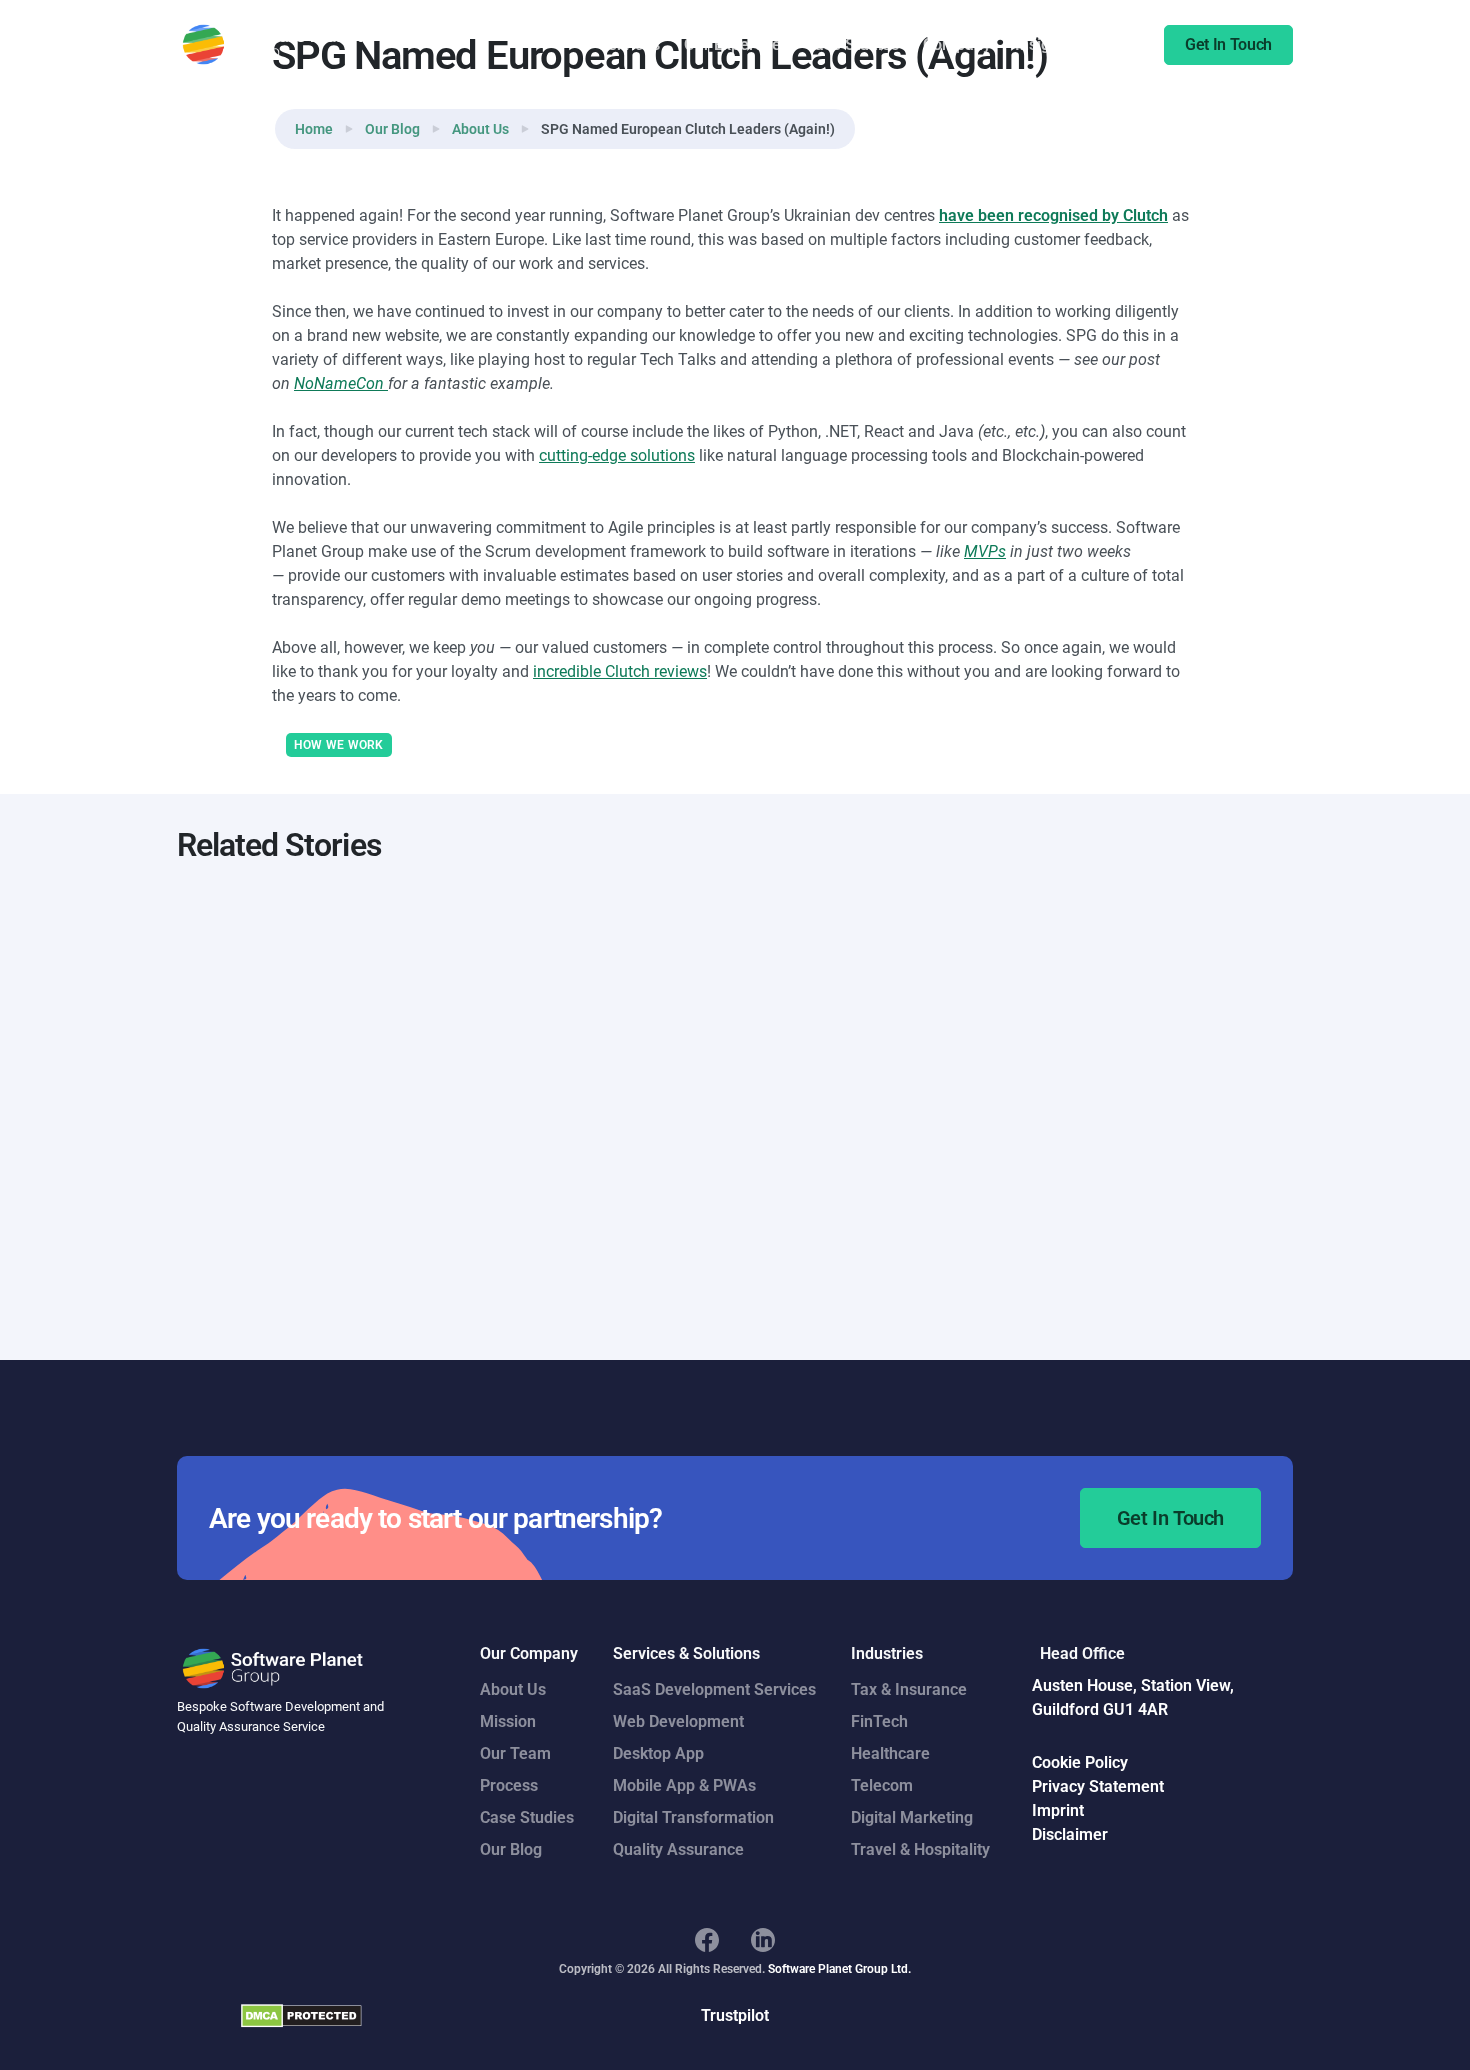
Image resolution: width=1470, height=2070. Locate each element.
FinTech (879, 1721)
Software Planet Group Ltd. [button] (839, 1969)
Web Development (678, 1721)
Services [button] (629, 44)
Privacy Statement (1098, 1786)
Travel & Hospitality (920, 1849)
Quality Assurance (678, 1849)
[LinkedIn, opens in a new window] (763, 1939)
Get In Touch (1228, 44)
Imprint (1058, 1810)
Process (509, 1785)
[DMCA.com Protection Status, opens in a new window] (301, 2015)
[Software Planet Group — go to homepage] (274, 44)
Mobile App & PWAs (684, 1785)
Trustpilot (735, 2015)
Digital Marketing (912, 1817)
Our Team (515, 1753)
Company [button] (957, 44)
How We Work (339, 745)
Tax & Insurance (909, 1689)
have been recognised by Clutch (1053, 215)
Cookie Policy (1080, 1762)
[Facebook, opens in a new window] (707, 1939)
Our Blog (392, 129)
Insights (1043, 44)
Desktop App (658, 1753)
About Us (480, 129)
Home (314, 129)
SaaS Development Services (714, 1689)
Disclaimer (1070, 1834)
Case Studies (852, 44)
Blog (1112, 44)
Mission (508, 1721)
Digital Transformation (693, 1817)
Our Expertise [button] (732, 44)
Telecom (882, 1785)
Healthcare (890, 1753)
